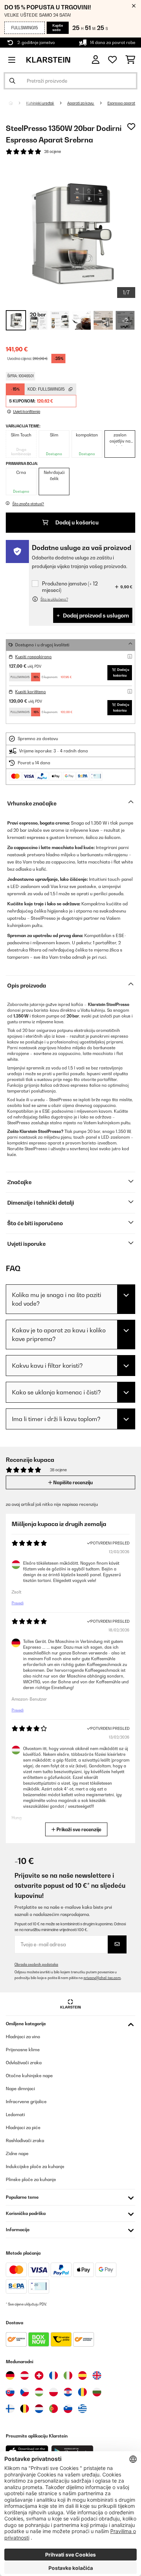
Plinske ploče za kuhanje (31, 2179)
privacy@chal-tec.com (102, 1978)
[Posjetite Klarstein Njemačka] (10, 2375)
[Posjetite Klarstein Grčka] (82, 2409)
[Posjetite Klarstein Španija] (82, 2375)
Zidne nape (17, 2153)
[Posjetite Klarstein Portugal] (54, 2409)
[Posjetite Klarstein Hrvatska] (68, 2392)
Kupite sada (58, 28)
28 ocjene (53, 151)
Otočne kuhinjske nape (29, 2076)
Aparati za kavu (81, 103)
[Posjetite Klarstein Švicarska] (39, 2375)
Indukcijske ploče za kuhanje (35, 2166)
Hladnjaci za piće (23, 2127)
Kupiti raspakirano (33, 657)
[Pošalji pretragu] (12, 81)
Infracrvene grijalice (26, 2102)
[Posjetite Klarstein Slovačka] (10, 2392)
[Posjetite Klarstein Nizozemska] (39, 2409)
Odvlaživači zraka (24, 2063)
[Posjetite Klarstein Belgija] (25, 2409)
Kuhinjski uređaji (40, 103)
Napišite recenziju (72, 1482)
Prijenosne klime (23, 2050)
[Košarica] (130, 60)
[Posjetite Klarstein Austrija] (25, 2375)
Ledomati (15, 2115)
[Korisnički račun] (96, 60)
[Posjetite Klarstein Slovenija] (68, 2409)
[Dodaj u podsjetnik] (131, 127)
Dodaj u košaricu (76, 522)
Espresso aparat (121, 103)
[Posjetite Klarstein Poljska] (54, 2392)
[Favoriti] (112, 60)
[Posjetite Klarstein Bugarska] (97, 2392)
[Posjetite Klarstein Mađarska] (39, 2392)
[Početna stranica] (17, 103)
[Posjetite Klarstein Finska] (10, 2409)
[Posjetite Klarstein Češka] (25, 2392)
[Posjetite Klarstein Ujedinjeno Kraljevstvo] (97, 2375)
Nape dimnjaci (20, 2089)
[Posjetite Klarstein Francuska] (54, 2375)
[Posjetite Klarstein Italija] (68, 2375)
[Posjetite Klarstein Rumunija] (82, 2392)
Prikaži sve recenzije (78, 1829)
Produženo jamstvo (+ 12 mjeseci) (70, 587)
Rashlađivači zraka (25, 2140)
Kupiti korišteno (31, 692)
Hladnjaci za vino (23, 2037)
